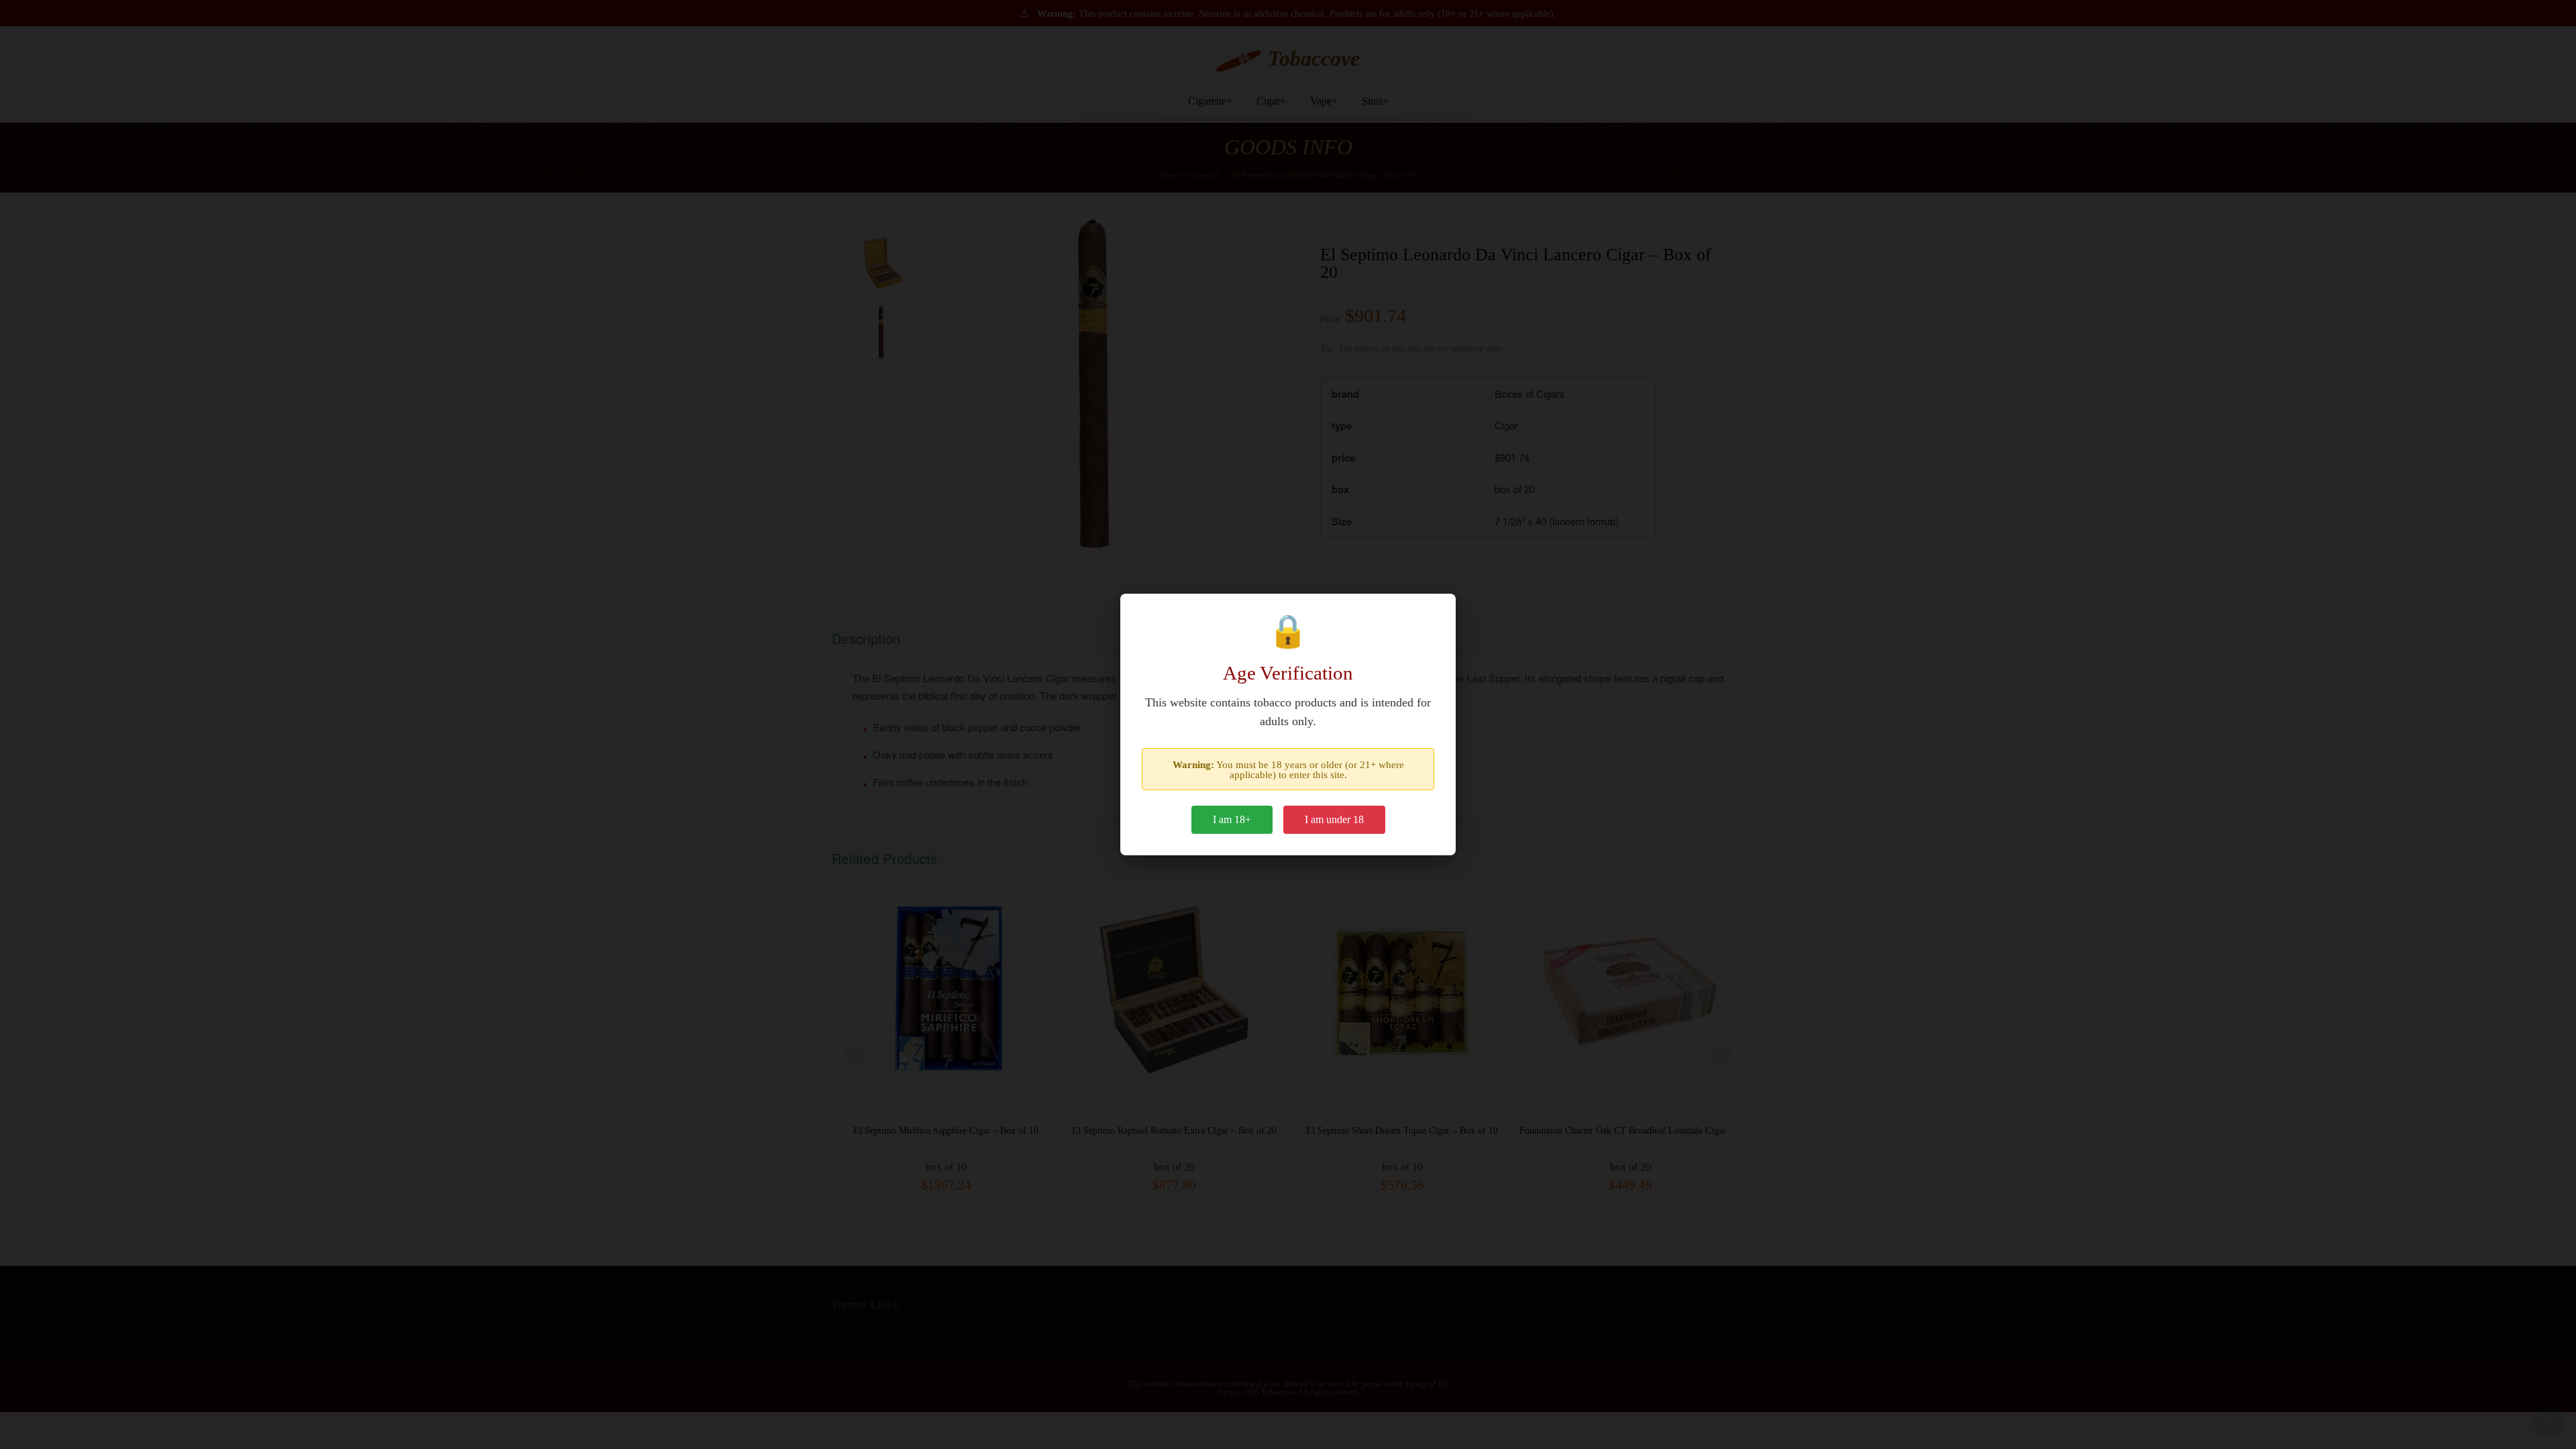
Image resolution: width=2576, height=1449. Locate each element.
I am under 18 (1334, 819)
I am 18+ (1232, 819)
